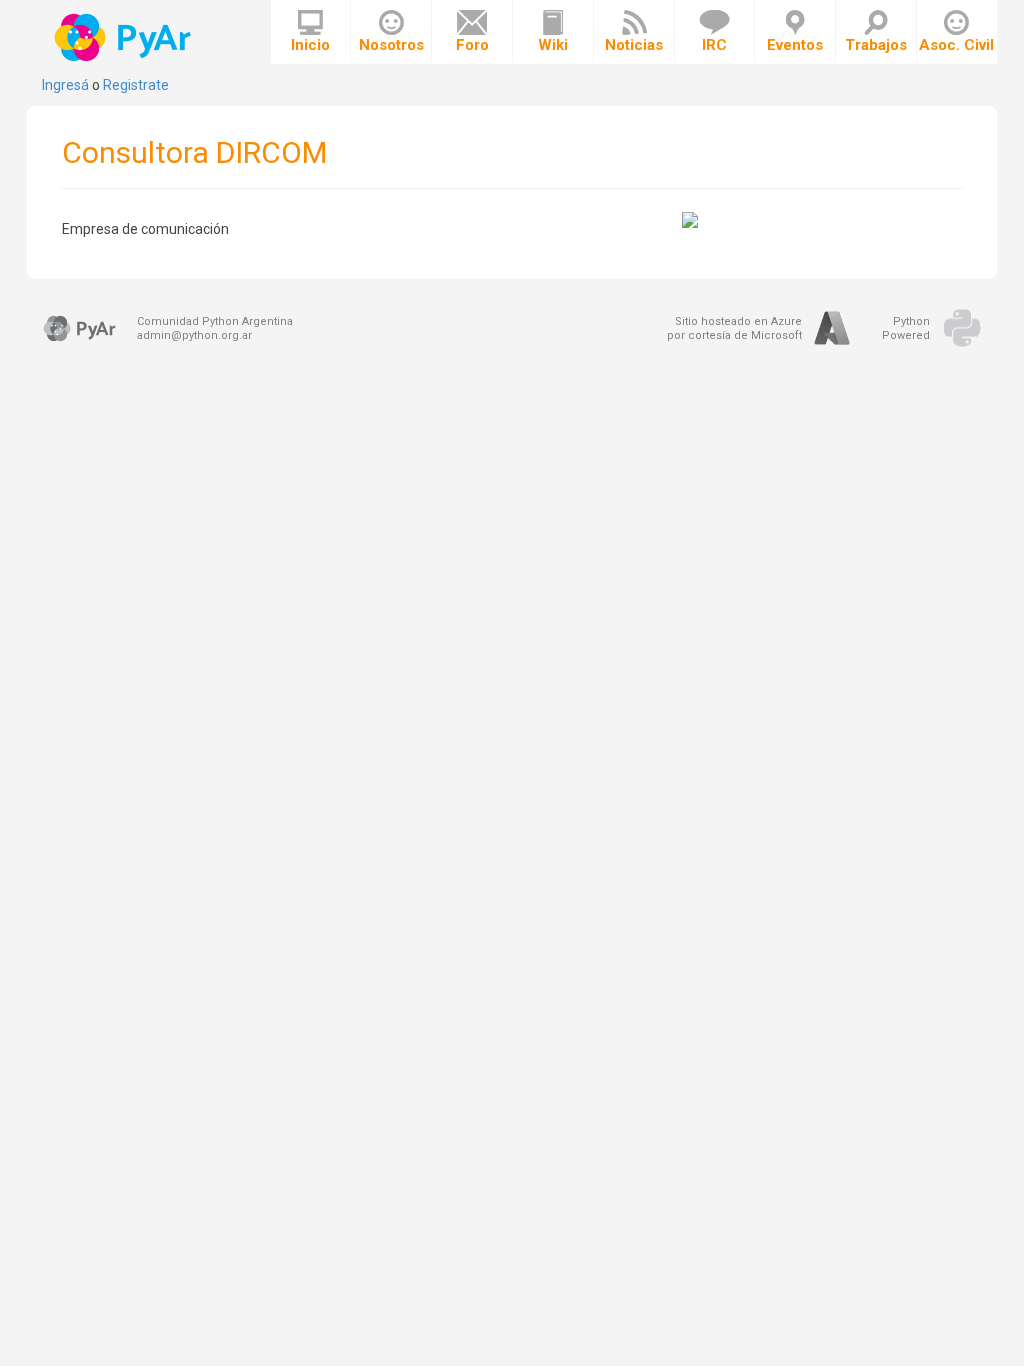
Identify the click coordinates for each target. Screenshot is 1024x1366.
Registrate (136, 85)
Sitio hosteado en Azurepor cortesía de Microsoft (734, 328)
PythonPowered (906, 328)
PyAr (124, 37)
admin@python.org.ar (194, 335)
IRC (714, 45)
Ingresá (65, 85)
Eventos (795, 45)
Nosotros (391, 45)
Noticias (634, 45)
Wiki (553, 45)
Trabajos (876, 45)
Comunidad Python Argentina (215, 321)
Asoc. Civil (956, 45)
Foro (472, 45)
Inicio (310, 45)
